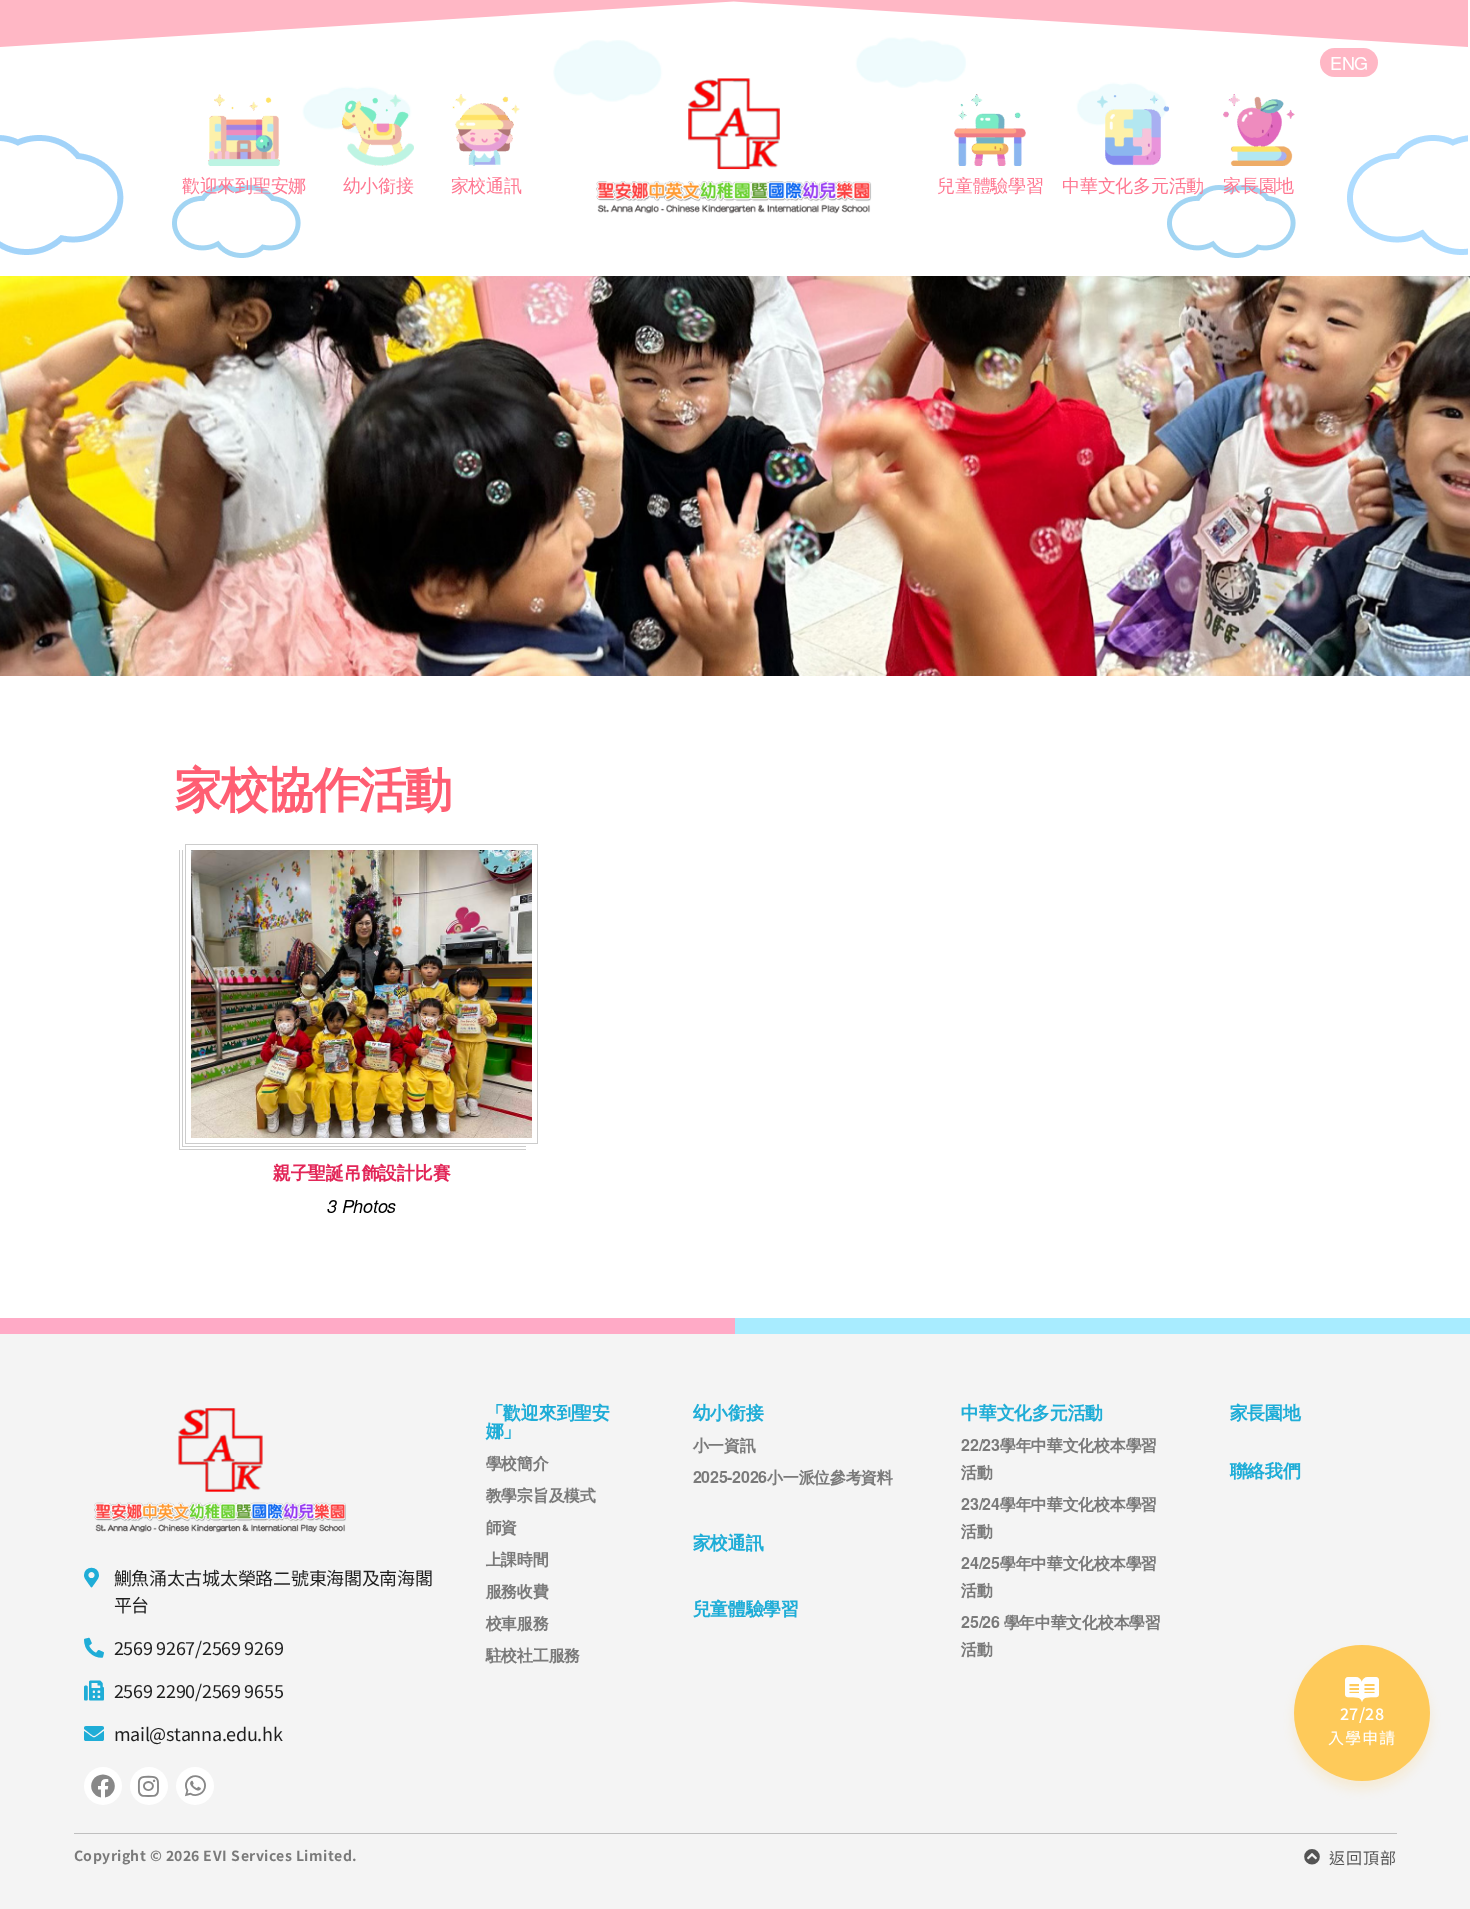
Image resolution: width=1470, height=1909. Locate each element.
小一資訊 (724, 1444)
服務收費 (517, 1590)
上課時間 (517, 1558)
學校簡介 (517, 1462)
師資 (501, 1526)
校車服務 (517, 1622)
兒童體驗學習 (746, 1608)
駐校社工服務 (533, 1654)
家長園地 (1265, 1412)
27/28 (1362, 1713)
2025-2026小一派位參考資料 (793, 1476)
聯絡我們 (1265, 1470)
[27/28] (1362, 1690)
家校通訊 (728, 1542)
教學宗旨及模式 (541, 1494)
